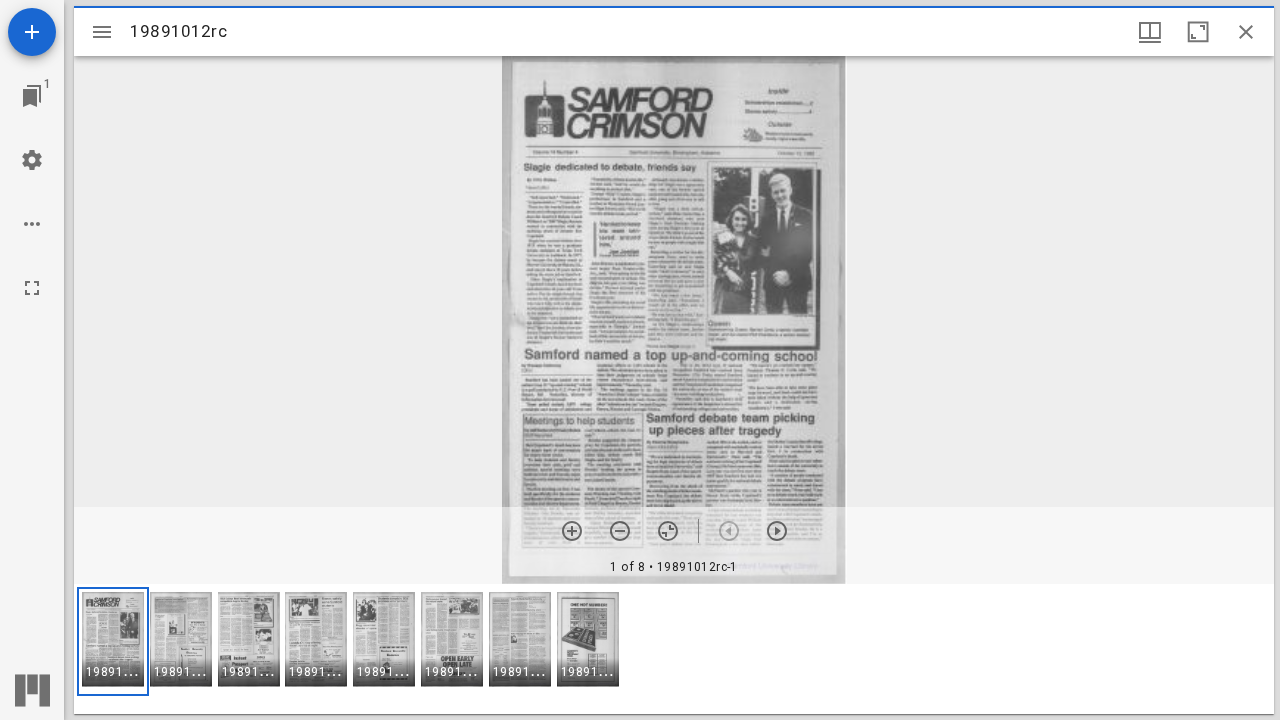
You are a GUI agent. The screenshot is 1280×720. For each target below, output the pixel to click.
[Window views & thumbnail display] (1150, 32)
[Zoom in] (572, 531)
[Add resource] (32, 32)
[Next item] (777, 531)
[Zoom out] (620, 531)
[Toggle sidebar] (102, 32)
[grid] (674, 649)
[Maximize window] (1198, 32)
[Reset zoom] (668, 531)
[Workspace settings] (32, 160)
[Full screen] (32, 288)
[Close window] (1246, 32)
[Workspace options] (32, 224)
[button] (113, 641)
